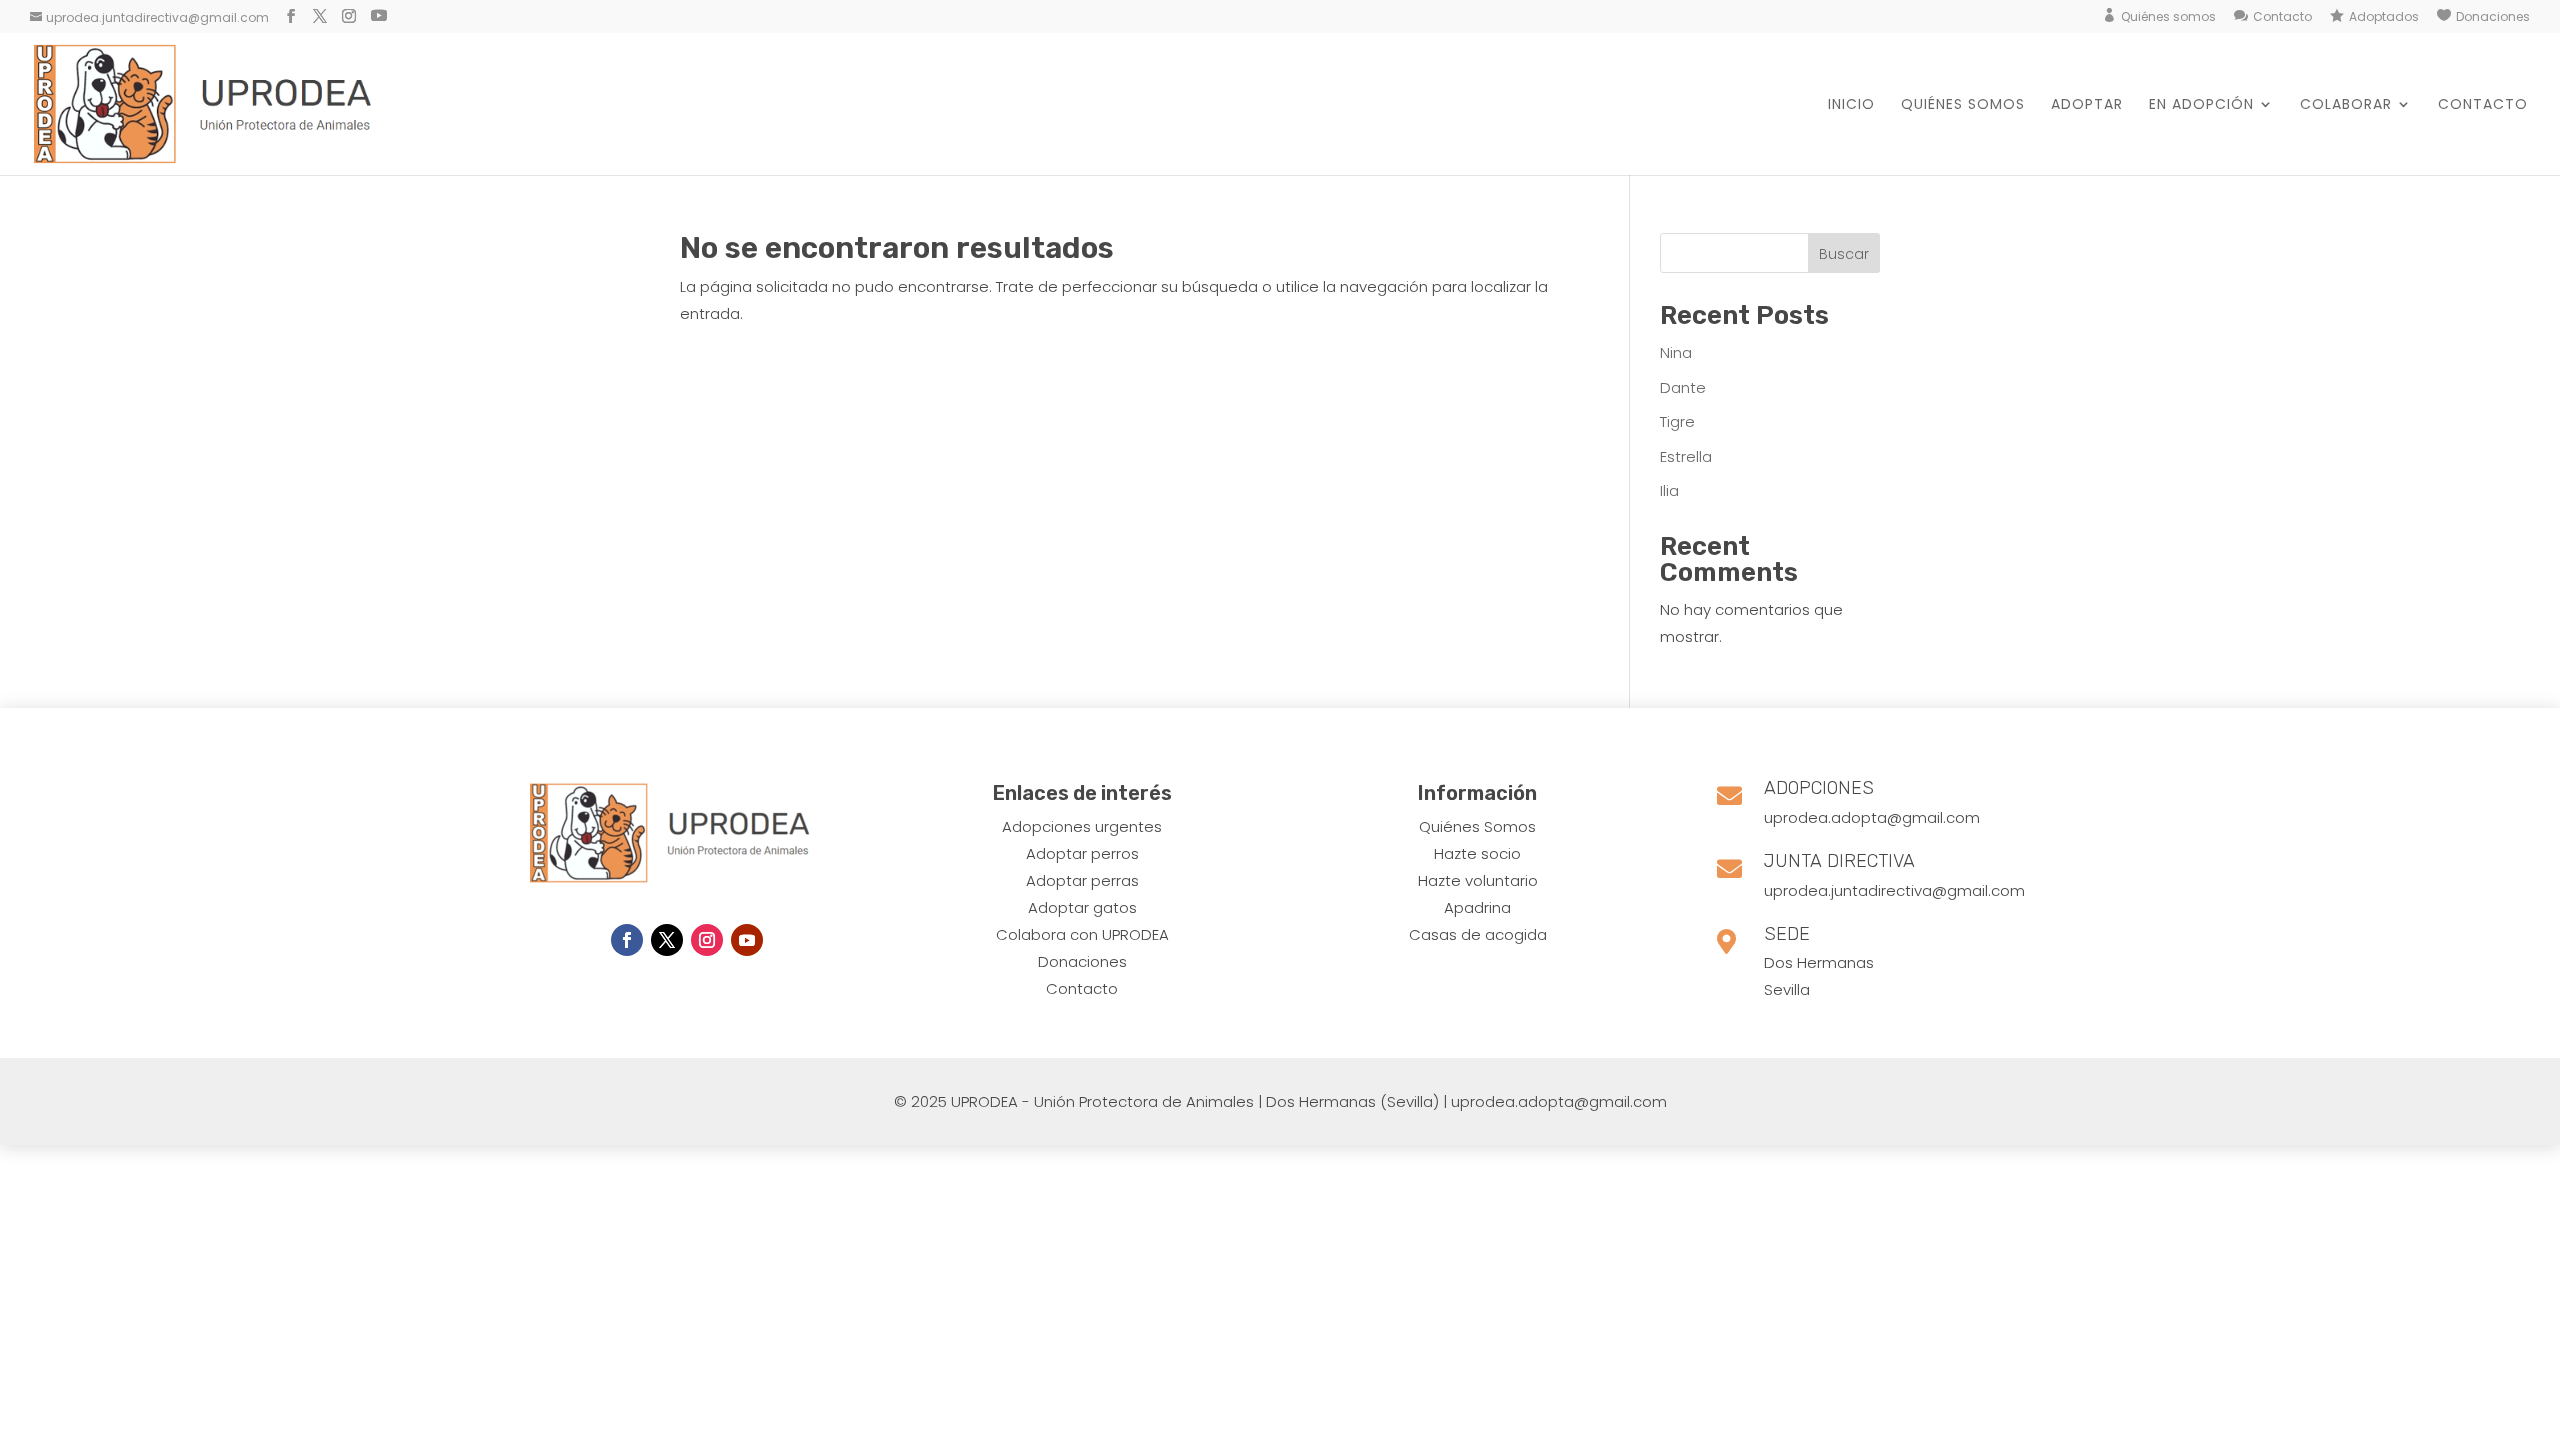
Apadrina (1477, 907)
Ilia (1669, 490)
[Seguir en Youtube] (747, 940)
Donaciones (2493, 17)
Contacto (2282, 17)
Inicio (1851, 105)
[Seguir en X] (667, 940)
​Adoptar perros (1082, 853)
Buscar (1844, 254)
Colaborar (2346, 105)
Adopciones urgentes (1082, 826)
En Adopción (2201, 105)
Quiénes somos (2168, 17)
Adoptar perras (1082, 880)
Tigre (1677, 421)
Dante (1683, 387)
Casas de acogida (1478, 934)
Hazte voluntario (1478, 880)
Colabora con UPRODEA (1082, 934)
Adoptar (2087, 105)
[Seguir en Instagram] (707, 940)
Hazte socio (1477, 853)
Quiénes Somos (1477, 826)
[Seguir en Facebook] (627, 940)
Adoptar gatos (1082, 907)
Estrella (1686, 456)
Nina (1676, 352)
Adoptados (2384, 17)
